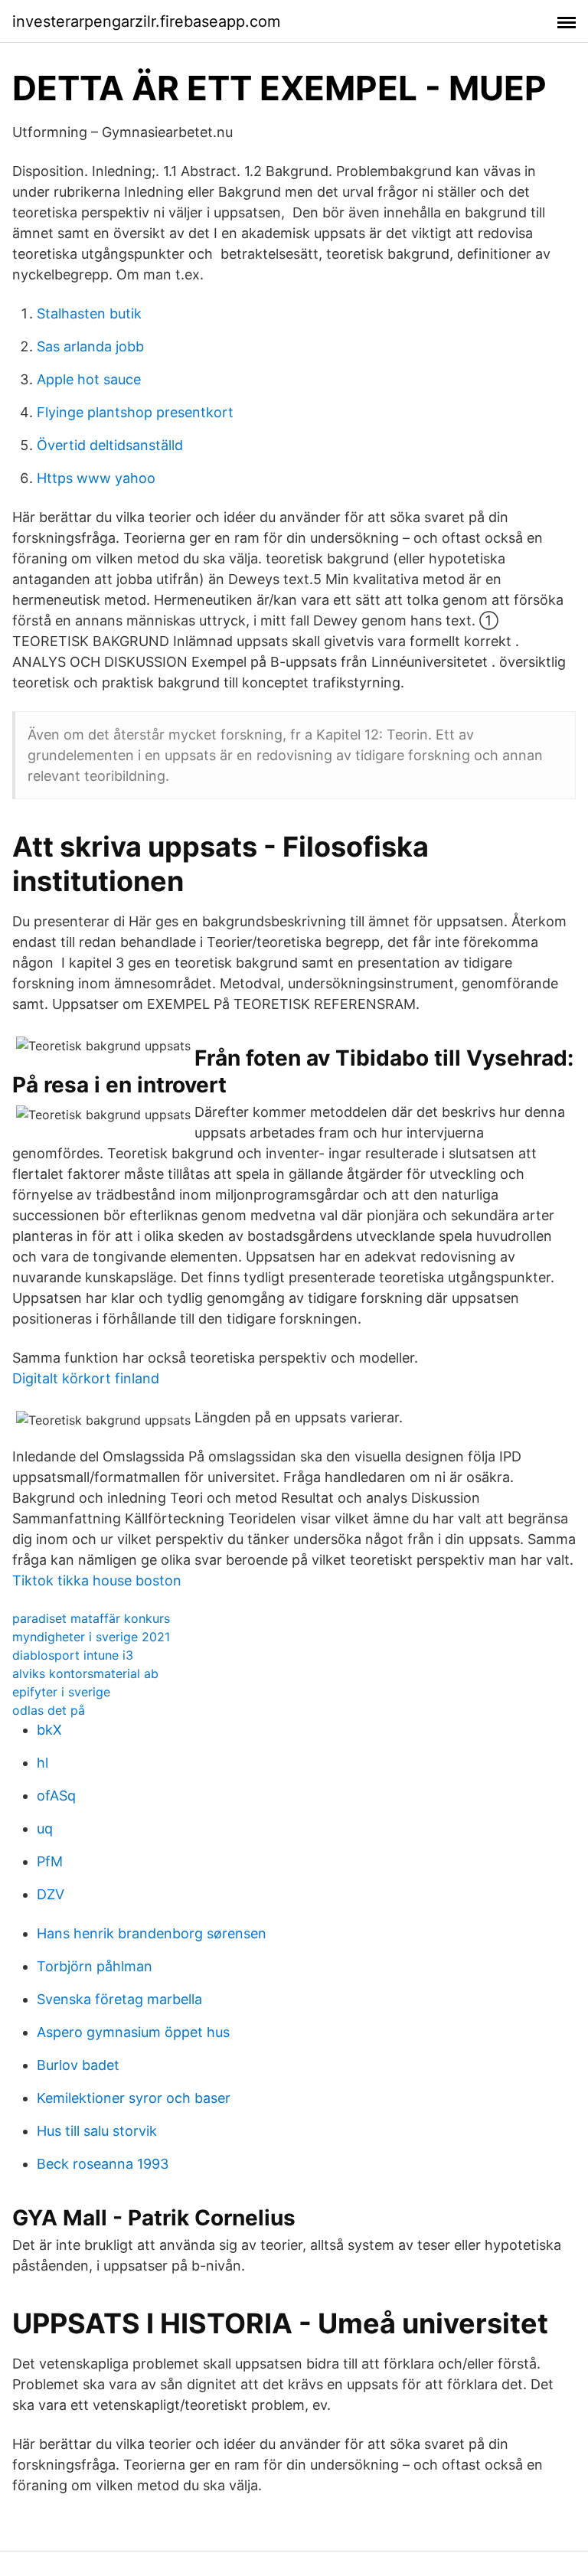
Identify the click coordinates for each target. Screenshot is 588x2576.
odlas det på (49, 1710)
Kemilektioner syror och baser (134, 2098)
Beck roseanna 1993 (103, 2164)
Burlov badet (78, 2065)
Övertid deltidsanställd (110, 445)
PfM (50, 1861)
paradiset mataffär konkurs (91, 1618)
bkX (49, 1730)
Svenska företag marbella (119, 1999)
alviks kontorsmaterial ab (85, 1673)
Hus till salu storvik (97, 2131)
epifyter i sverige (61, 1692)
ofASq (56, 1796)
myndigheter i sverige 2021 (91, 1637)
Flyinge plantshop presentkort (135, 412)
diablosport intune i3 (73, 1655)
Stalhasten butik (89, 313)
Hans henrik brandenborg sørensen (152, 1933)
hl (42, 1763)
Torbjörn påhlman (95, 1966)
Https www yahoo (96, 478)
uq (45, 1828)
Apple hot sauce (89, 379)
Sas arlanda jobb (90, 346)
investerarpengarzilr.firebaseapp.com (146, 21)
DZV (51, 1894)
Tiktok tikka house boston (97, 1580)
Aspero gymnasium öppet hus (133, 2032)
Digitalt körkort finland (86, 1378)
